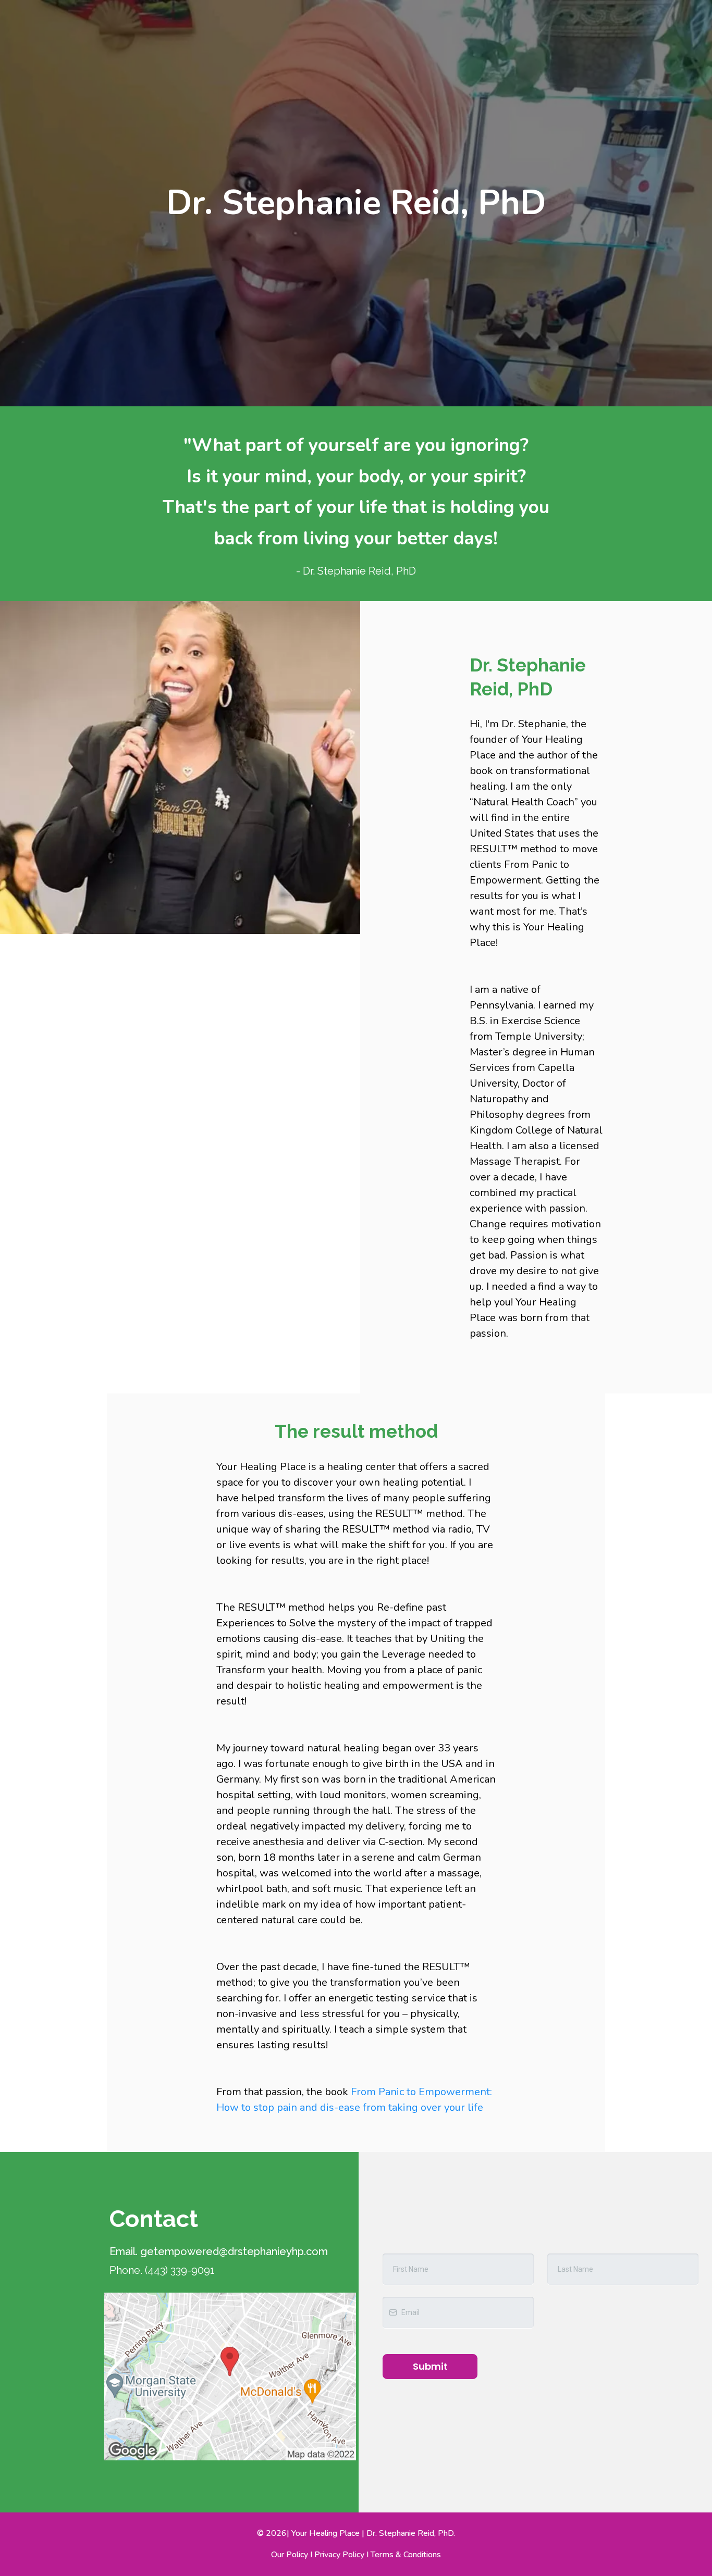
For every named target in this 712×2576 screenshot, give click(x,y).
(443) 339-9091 (180, 2270)
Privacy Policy (338, 2555)
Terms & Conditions (406, 2555)
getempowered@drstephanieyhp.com (234, 2251)
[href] (230, 2376)
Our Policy (290, 2555)
